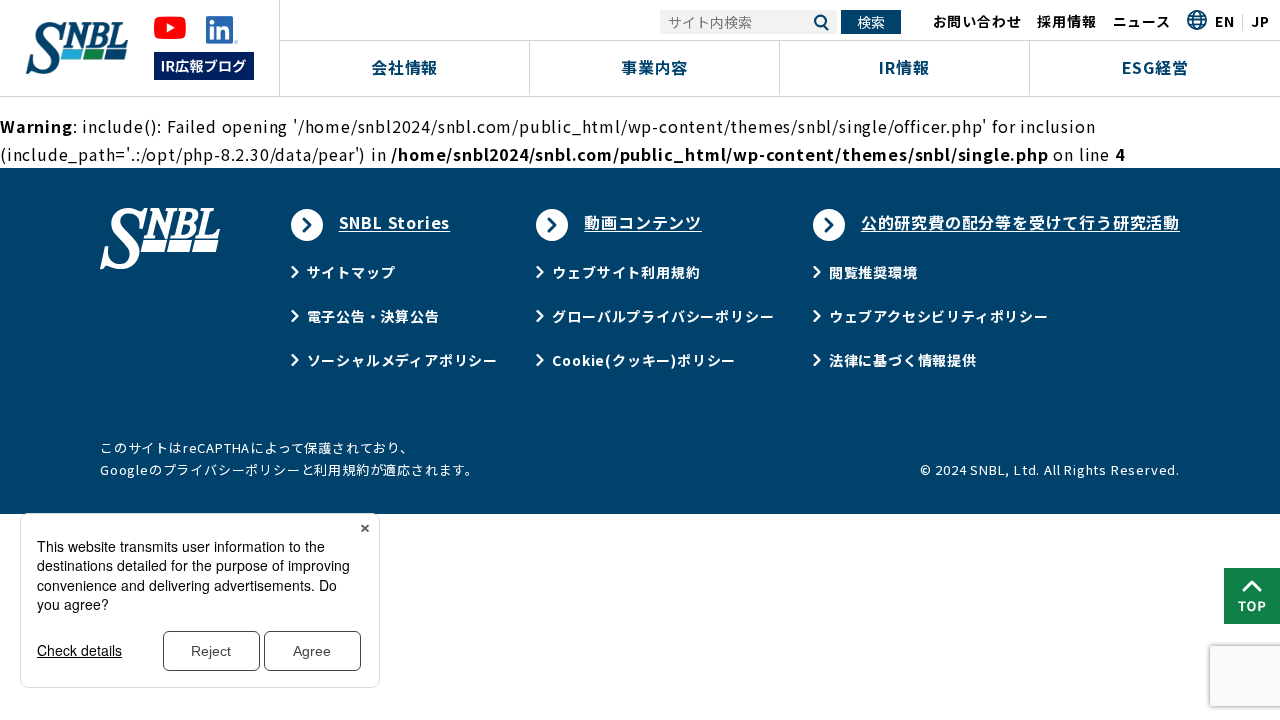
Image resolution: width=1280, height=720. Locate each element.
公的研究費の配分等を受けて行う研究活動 (1020, 222)
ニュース (1142, 21)
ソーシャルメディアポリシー (402, 360)
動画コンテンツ (643, 222)
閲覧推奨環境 (873, 272)
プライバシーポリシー (232, 469)
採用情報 (1066, 21)
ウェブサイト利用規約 (626, 272)
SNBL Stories (395, 222)
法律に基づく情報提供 (903, 360)
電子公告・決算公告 (373, 316)
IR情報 (904, 67)
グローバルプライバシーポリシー (663, 316)
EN (1225, 21)
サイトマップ (351, 272)
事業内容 (654, 67)
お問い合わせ (977, 21)
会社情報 (404, 67)
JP (1260, 21)
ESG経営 (1155, 67)
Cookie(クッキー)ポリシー (644, 360)
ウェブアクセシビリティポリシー (939, 316)
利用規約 (341, 469)
